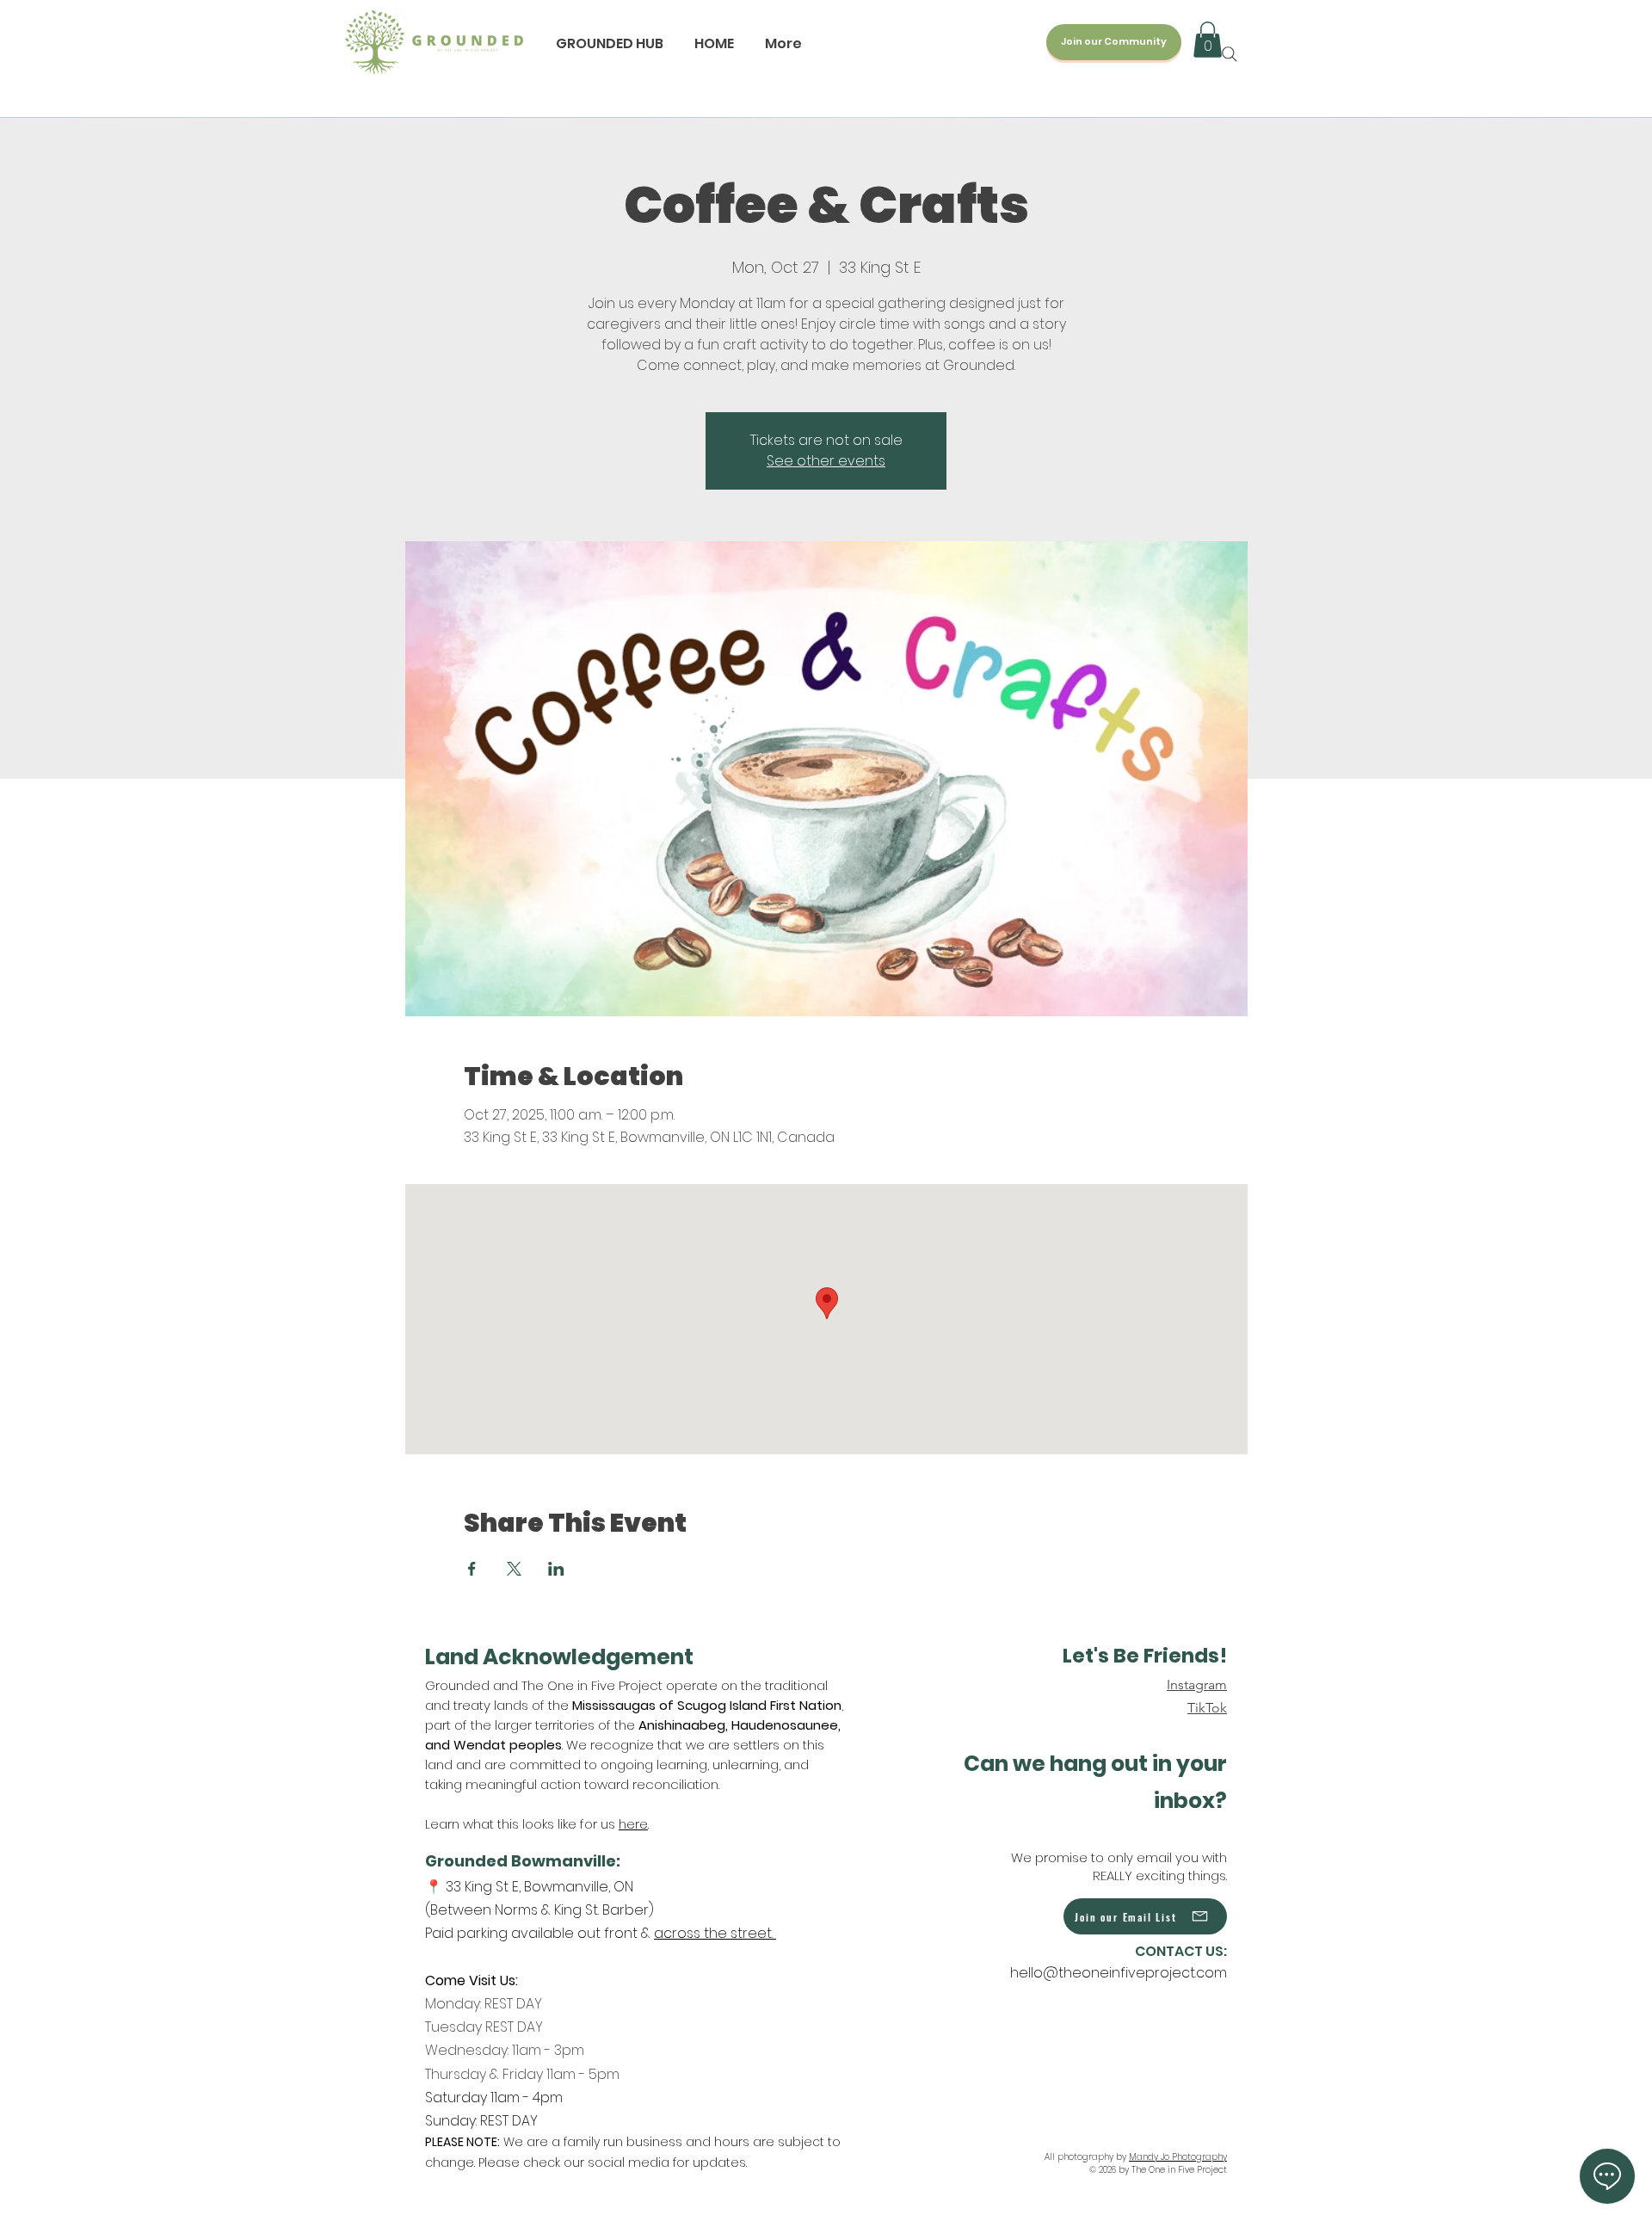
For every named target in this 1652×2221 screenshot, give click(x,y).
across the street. (715, 1933)
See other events (826, 461)
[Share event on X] (514, 1569)
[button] (1208, 40)
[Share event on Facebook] (472, 1569)
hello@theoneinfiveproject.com (1119, 1973)
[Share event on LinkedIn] (556, 1569)
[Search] (1230, 54)
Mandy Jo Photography (1178, 2157)
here (633, 1824)
